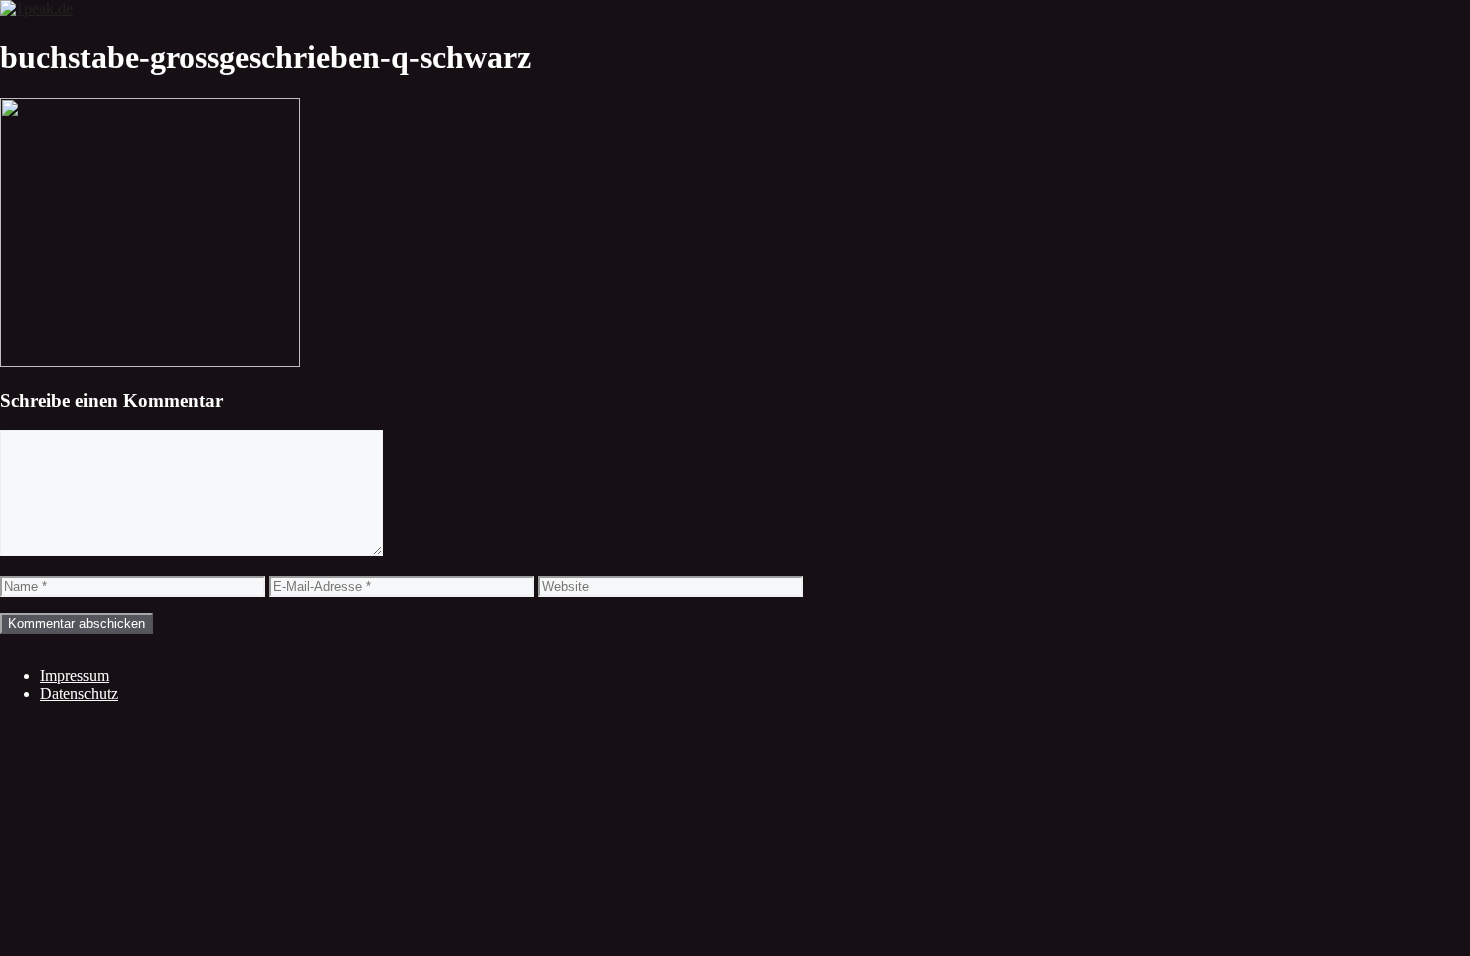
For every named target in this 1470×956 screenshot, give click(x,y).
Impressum (74, 675)
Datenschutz (79, 693)
